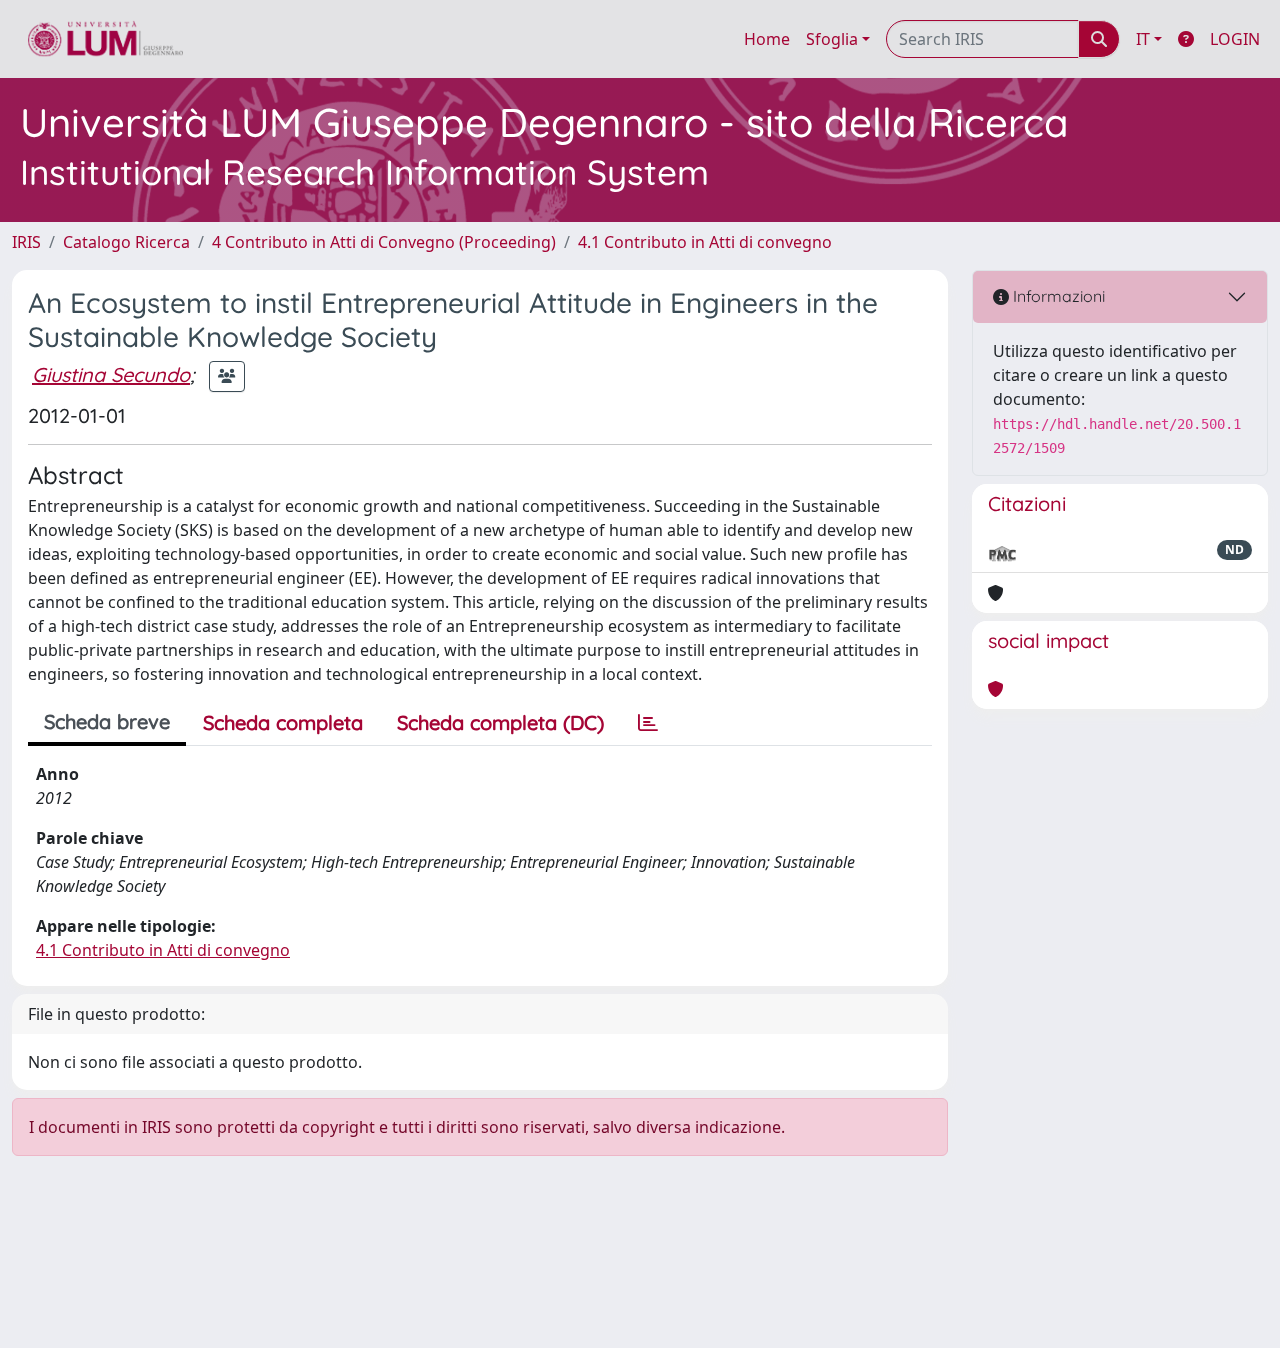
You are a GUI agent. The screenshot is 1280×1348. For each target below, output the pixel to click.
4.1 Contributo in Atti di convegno (705, 242)
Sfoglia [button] (832, 39)
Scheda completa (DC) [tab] (500, 722)
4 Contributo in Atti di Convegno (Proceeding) (384, 242)
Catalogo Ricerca (126, 242)
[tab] (648, 723)
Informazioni (1057, 296)
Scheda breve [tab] (107, 721)
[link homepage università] (105, 39)
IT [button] (1143, 39)
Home (767, 39)
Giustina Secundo (111, 374)
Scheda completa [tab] (283, 722)
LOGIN (1235, 39)
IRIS (26, 242)
